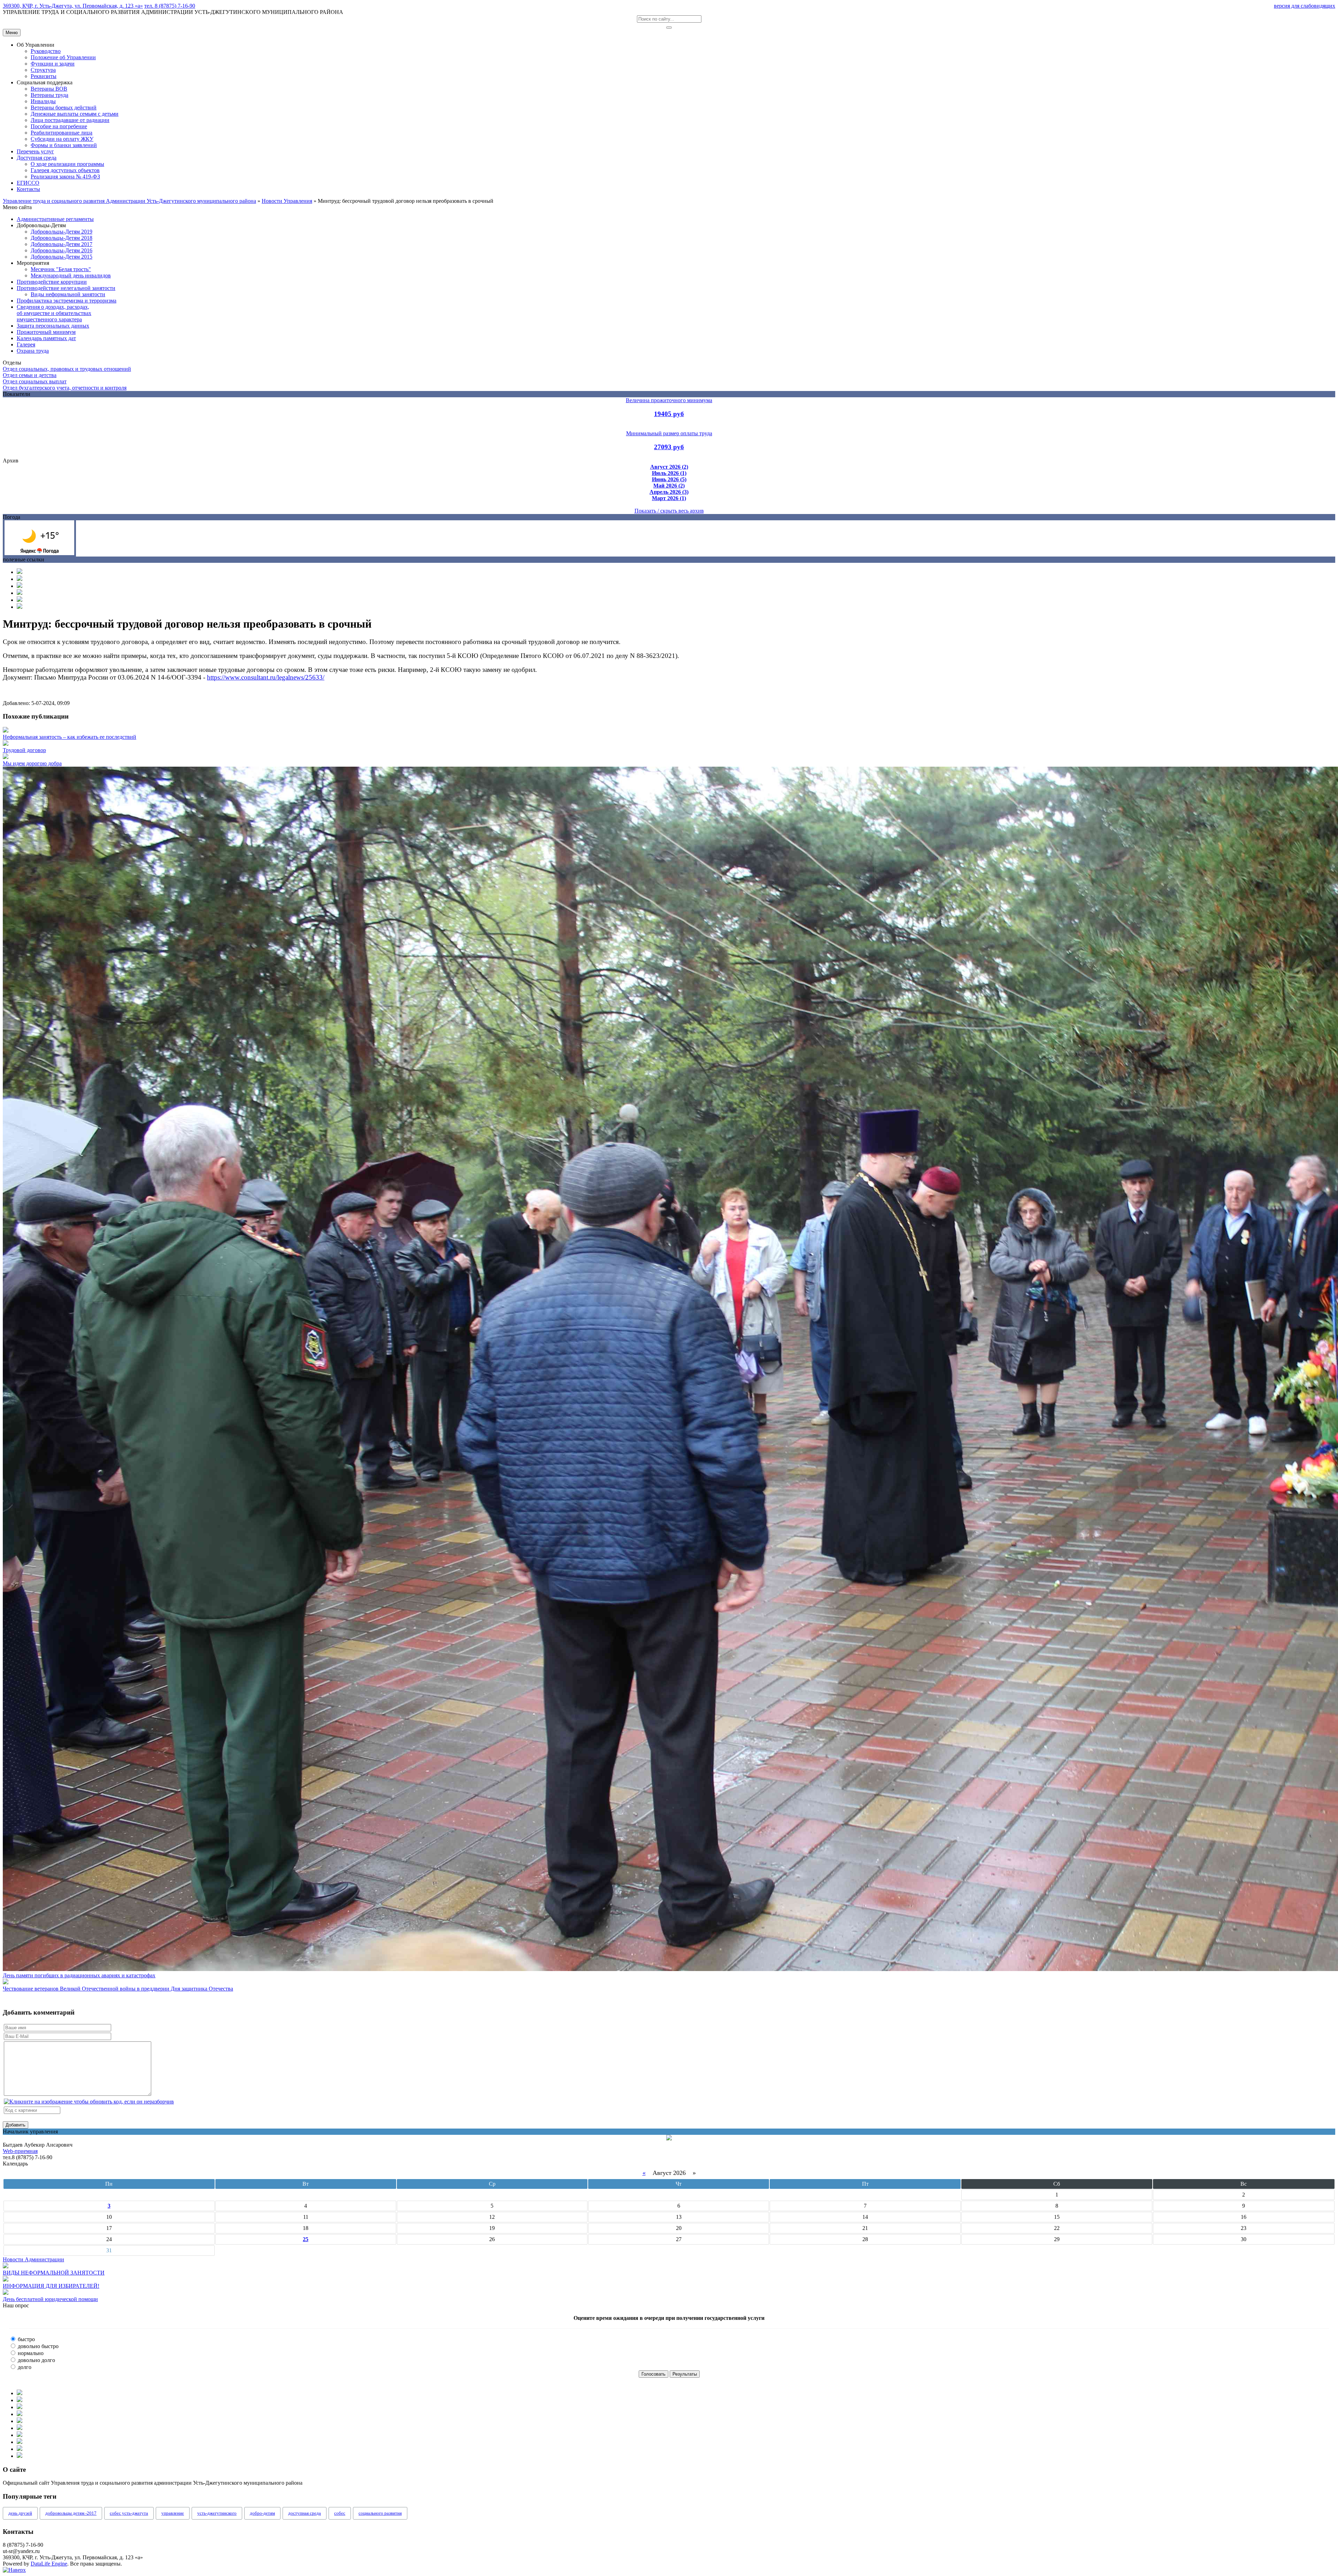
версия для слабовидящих (1305, 6)
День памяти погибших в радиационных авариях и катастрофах (79, 1975)
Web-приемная (20, 2151)
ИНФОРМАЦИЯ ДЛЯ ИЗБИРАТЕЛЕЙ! (51, 2286)
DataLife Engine (49, 2564)
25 (306, 2239)
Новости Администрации (33, 2259)
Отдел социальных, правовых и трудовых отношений (67, 369)
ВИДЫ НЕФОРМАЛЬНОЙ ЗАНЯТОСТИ (54, 2273)
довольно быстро (37, 2346)
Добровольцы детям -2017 (71, 2513)
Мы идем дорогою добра (32, 763)
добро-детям (262, 2513)
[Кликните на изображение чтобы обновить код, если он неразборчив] (89, 2102)
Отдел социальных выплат (35, 381)
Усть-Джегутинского (217, 2513)
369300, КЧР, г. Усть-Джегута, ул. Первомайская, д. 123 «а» (73, 6)
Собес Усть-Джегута (129, 2513)
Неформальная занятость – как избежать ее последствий (70, 737)
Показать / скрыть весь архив (669, 511)
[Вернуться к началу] (14, 2570)
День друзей (20, 2513)
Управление (173, 2513)
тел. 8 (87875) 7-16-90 (170, 6)
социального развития (380, 2513)
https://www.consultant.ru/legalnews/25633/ (266, 677)
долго (24, 2367)
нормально (30, 2353)
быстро (26, 2339)
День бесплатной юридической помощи (50, 2299)
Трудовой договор (24, 750)
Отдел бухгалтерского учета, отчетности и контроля (65, 388)
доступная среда (305, 2513)
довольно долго (36, 2360)
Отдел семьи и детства (30, 375)
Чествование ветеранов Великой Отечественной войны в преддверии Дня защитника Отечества (118, 1989)
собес (340, 2513)
